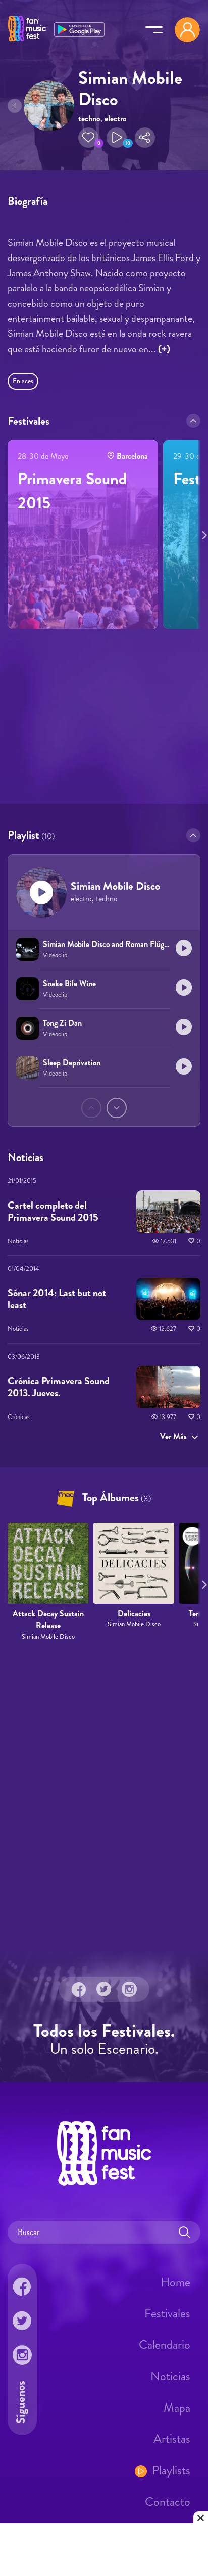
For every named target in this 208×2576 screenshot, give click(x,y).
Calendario (165, 2345)
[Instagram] (129, 1989)
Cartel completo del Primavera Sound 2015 (53, 1211)
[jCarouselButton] (202, 533)
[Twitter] (104, 1989)
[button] (88, 138)
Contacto (168, 2502)
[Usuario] (187, 30)
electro (115, 119)
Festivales (167, 2313)
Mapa (177, 2408)
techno (89, 119)
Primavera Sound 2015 (72, 491)
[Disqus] (104, 1796)
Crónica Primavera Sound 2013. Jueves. (59, 1387)
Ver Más (173, 1436)
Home (175, 2282)
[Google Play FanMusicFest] (79, 29)
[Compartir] (145, 138)
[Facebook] (79, 1989)
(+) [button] (164, 349)
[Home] (27, 42)
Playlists (171, 2470)
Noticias (170, 2376)
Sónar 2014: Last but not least (57, 1299)
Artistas (172, 2439)
